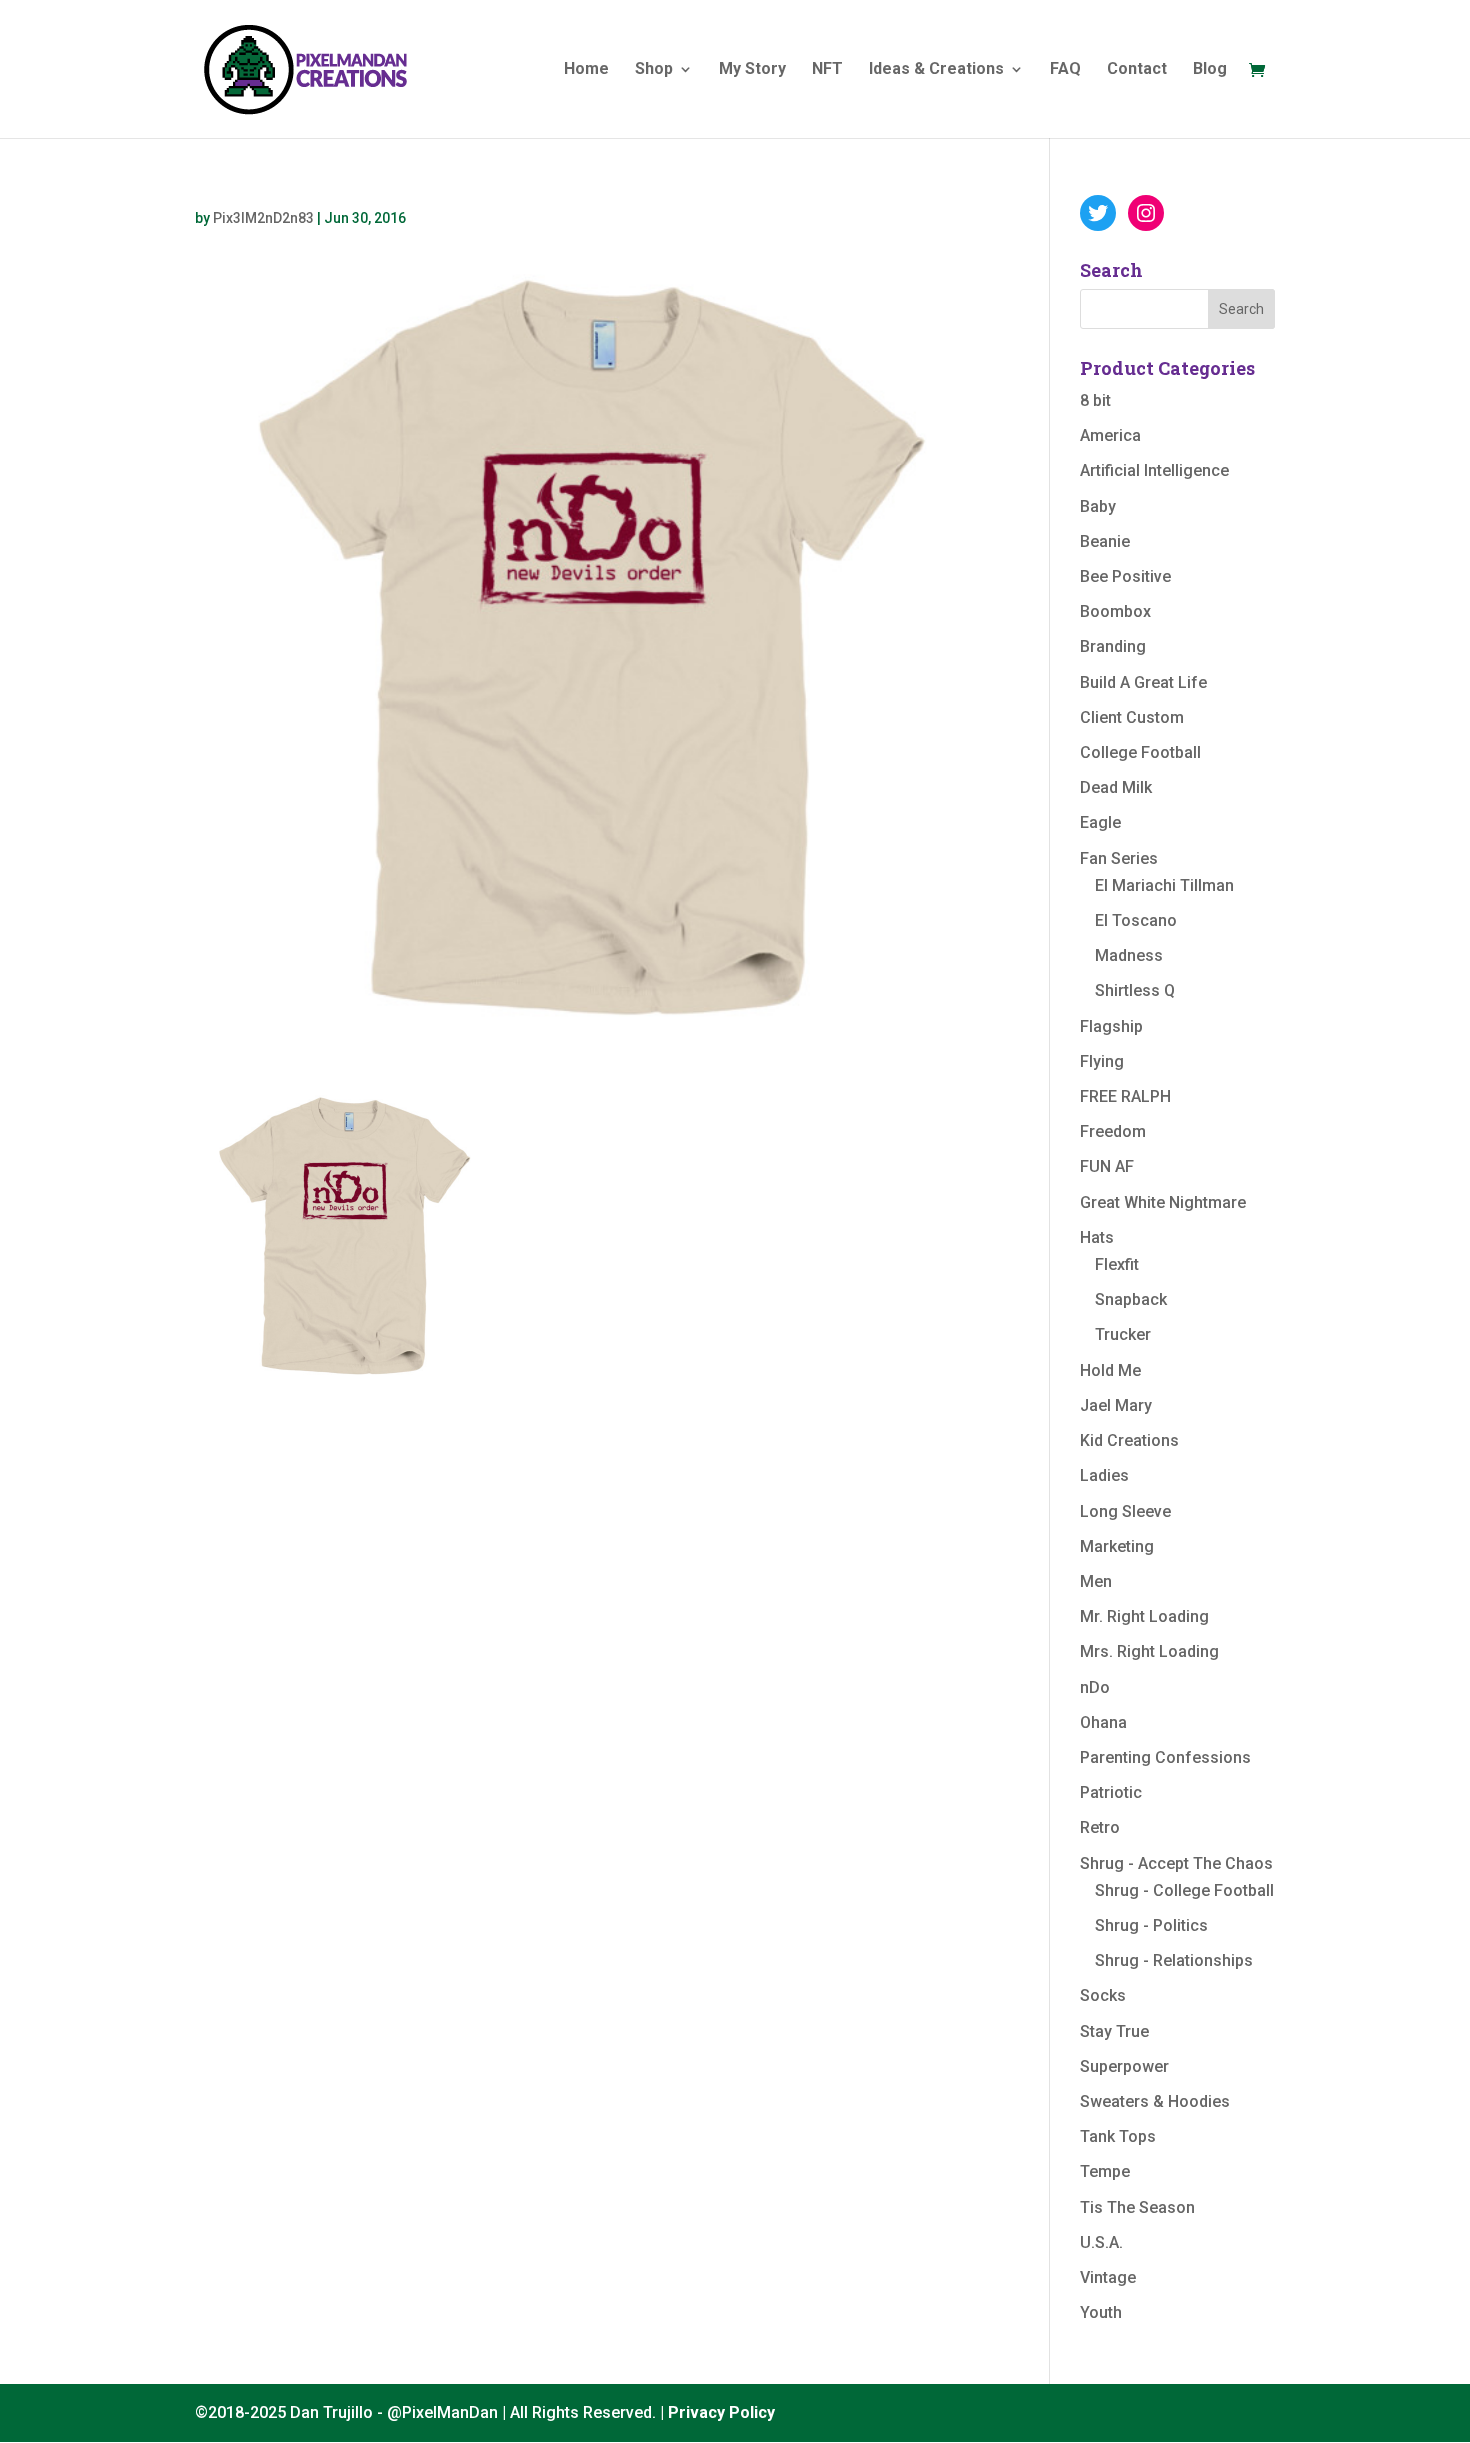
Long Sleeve (1125, 1511)
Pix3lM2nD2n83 (263, 218)
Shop (654, 70)
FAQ (1065, 70)
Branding (1113, 646)
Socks (1103, 1995)
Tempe (1105, 2171)
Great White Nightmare (1163, 1202)
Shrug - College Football (1184, 1890)
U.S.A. (1101, 2242)
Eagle (1100, 822)
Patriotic (1111, 1792)
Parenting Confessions (1165, 1757)
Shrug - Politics (1151, 1925)
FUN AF (1107, 1166)
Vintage (1108, 2277)
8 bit (1095, 400)
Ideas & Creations (936, 70)
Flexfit (1117, 1264)
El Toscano (1136, 920)
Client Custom (1132, 717)
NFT (827, 70)
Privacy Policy (721, 2412)
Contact (1137, 70)
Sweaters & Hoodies (1155, 2101)
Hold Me (1110, 1370)
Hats (1097, 1237)
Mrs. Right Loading (1149, 1651)
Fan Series (1119, 858)
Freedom (1113, 1131)
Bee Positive (1125, 576)
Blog (1210, 70)
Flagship (1111, 1026)
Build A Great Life (1143, 682)
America (1110, 435)
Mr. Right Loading (1144, 1616)
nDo (1095, 1687)
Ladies (1104, 1475)
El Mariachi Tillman (1164, 885)
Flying (1102, 1061)
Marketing (1117, 1546)
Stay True (1114, 2031)
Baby (1098, 506)
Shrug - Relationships (1174, 1960)
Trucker (1123, 1334)
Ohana (1103, 1722)
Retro (1100, 1827)
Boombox (1115, 611)
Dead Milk (1116, 787)
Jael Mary (1116, 1405)
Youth (1101, 2312)
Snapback (1131, 1299)
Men (1096, 1581)
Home (586, 70)
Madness (1129, 955)
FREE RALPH (1125, 1096)
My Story (752, 70)
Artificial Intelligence (1154, 470)
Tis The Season (1137, 2207)
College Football (1140, 752)
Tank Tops (1118, 2136)
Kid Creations (1129, 1440)
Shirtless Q (1135, 990)
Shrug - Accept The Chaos (1176, 1863)
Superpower (1124, 2066)
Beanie (1105, 541)
